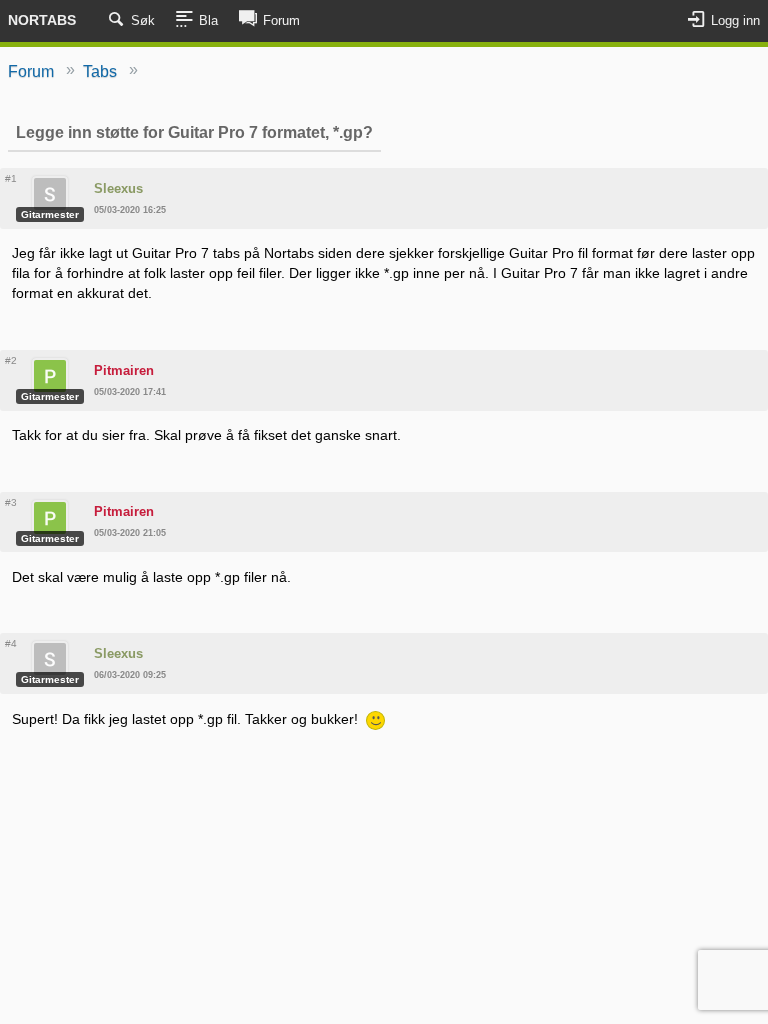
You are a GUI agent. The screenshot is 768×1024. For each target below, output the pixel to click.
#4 (11, 643)
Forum (31, 71)
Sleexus (118, 188)
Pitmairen (124, 370)
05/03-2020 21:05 (130, 533)
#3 (11, 502)
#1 (11, 178)
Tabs (100, 71)
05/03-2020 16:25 (130, 210)
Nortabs (42, 20)
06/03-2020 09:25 (130, 675)
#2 (11, 360)
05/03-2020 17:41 (130, 392)
